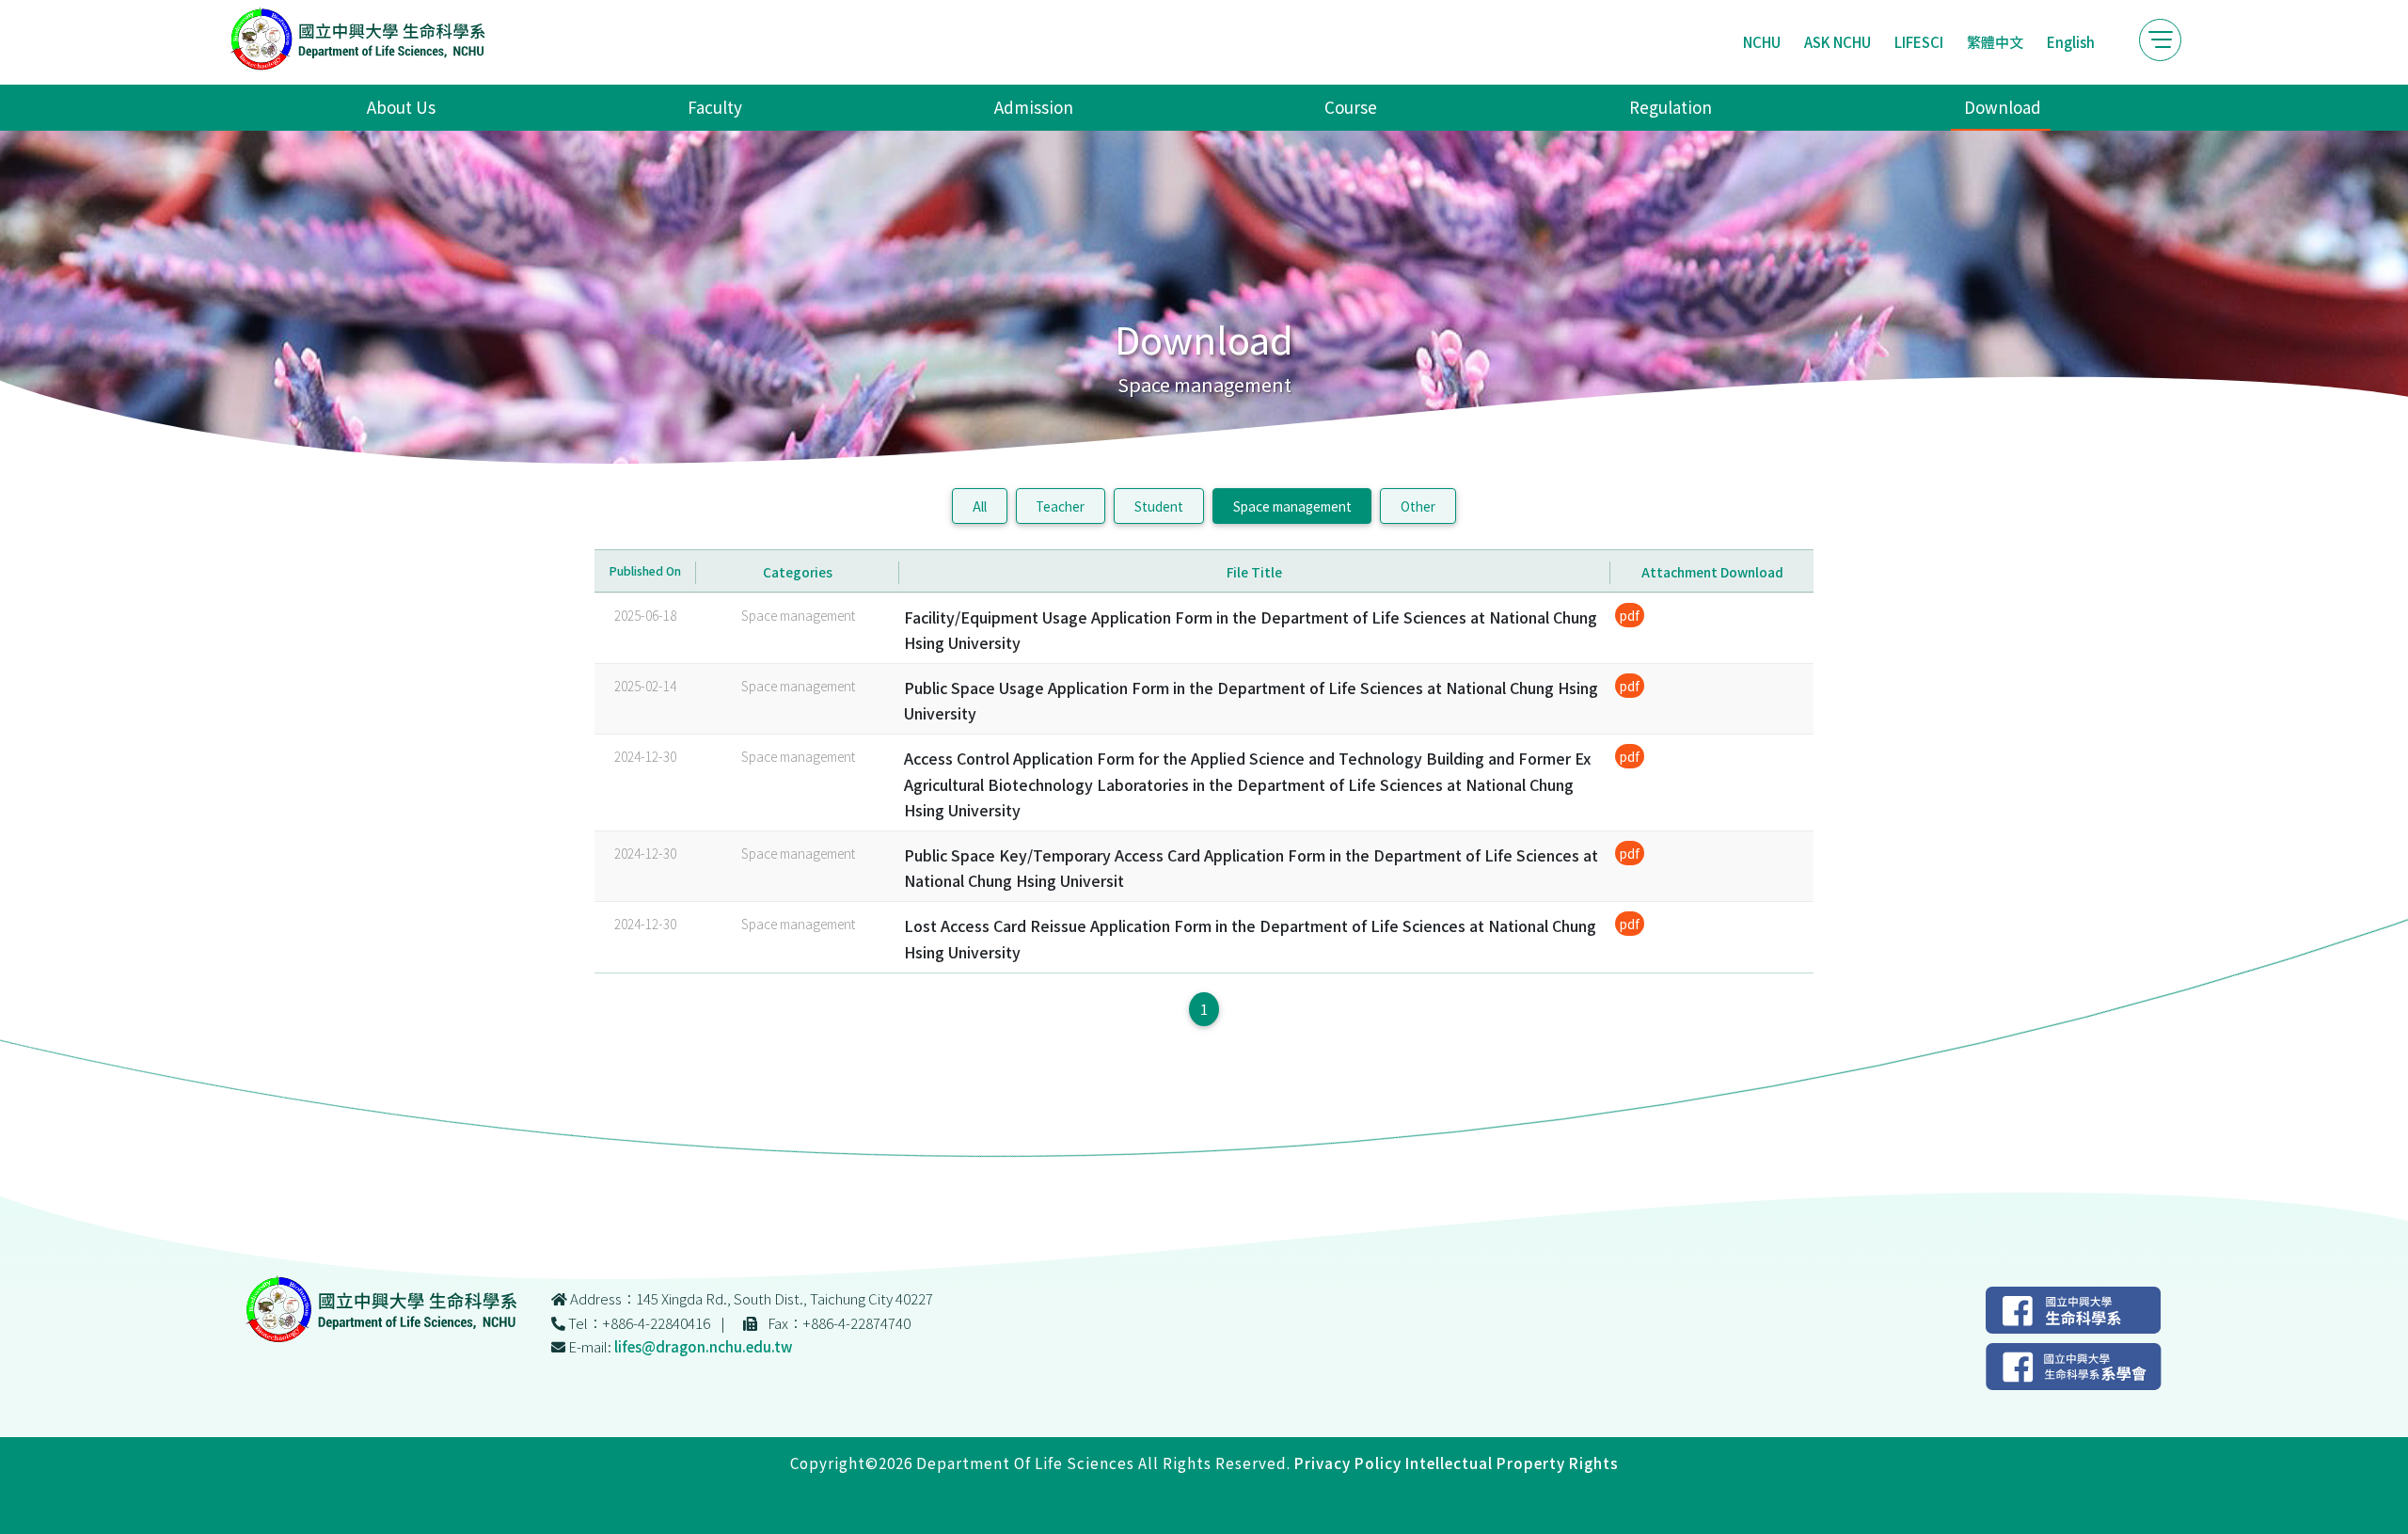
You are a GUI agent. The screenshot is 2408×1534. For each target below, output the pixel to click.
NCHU (1762, 42)
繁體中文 (1995, 42)
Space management (1292, 506)
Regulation (1671, 107)
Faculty (715, 107)
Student (1159, 506)
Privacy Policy (1348, 1463)
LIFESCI (1919, 42)
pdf (1630, 615)
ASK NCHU (1838, 42)
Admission (1034, 107)
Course (1351, 107)
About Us (401, 107)
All (980, 506)
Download (2003, 107)
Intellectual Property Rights (1512, 1463)
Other (1418, 506)
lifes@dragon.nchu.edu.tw (703, 1346)
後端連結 (1204, 1487)
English (2071, 42)
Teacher (1060, 506)
